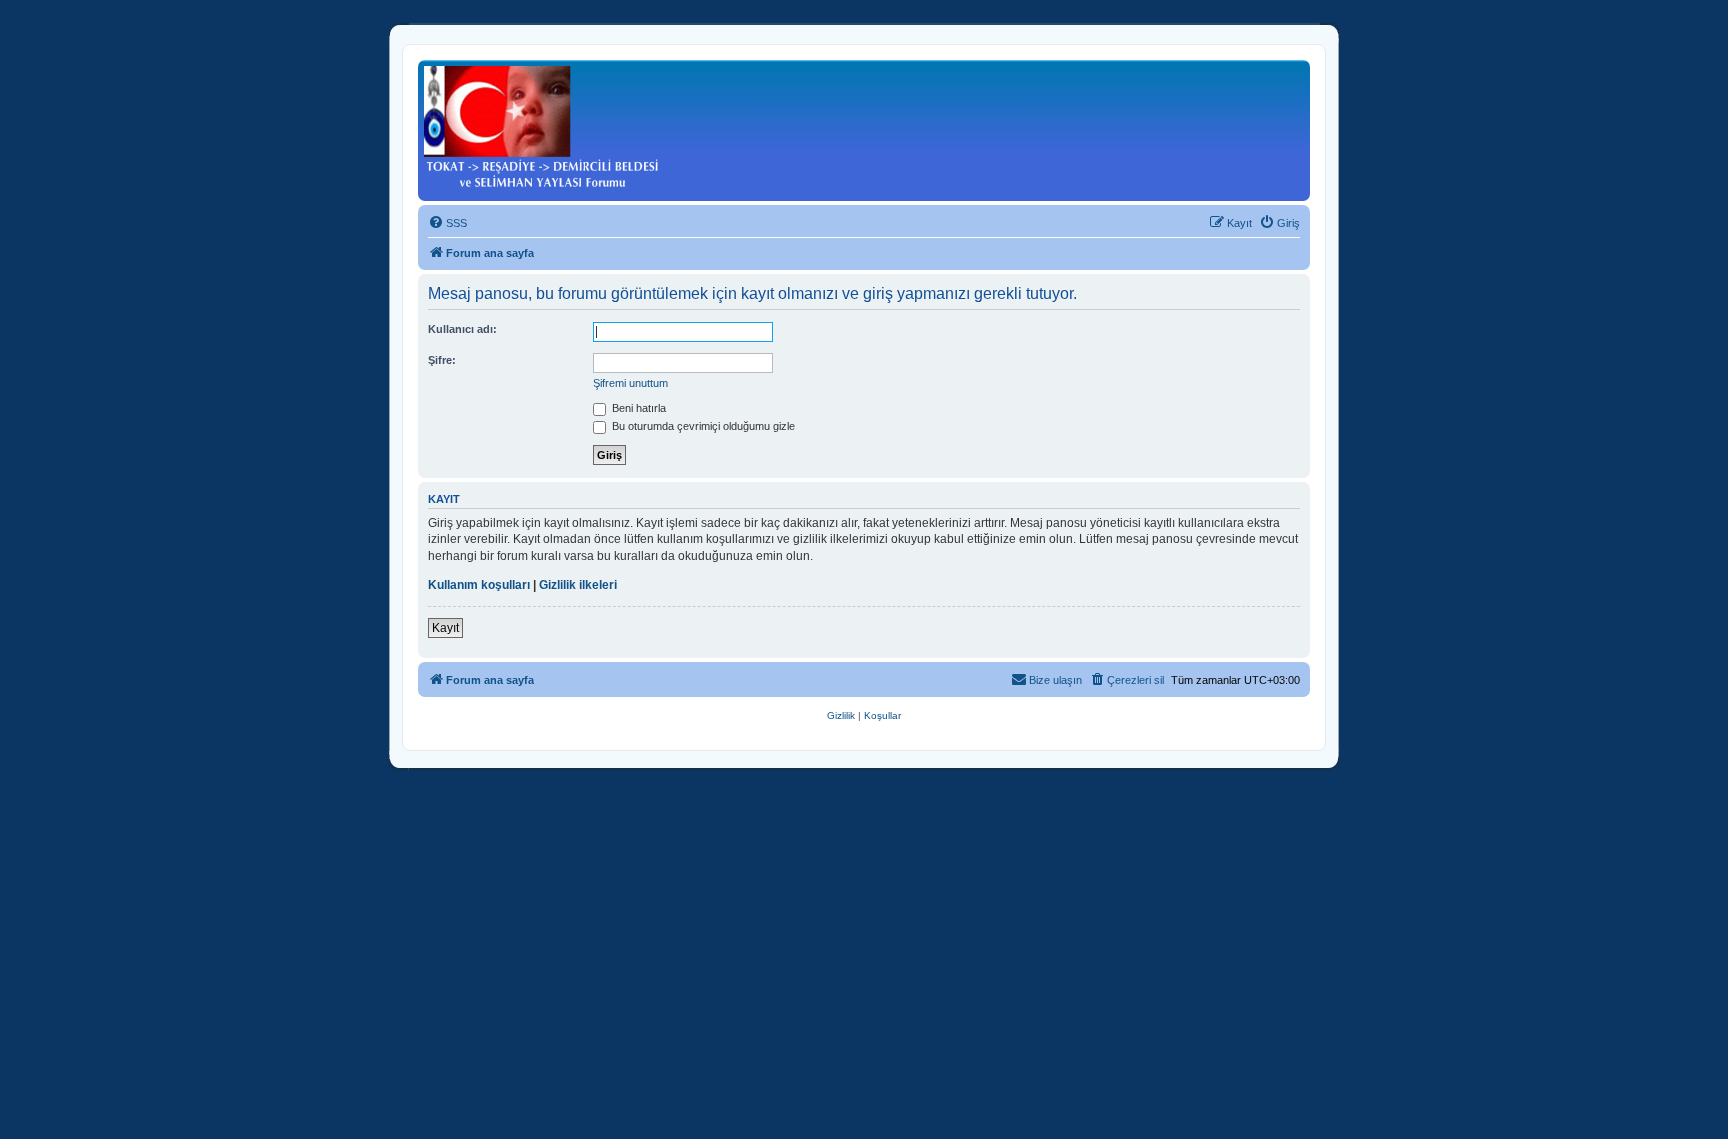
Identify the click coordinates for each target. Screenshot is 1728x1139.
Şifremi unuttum (630, 383)
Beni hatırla (637, 408)
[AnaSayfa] (542, 128)
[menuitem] (447, 223)
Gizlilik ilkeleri (578, 585)
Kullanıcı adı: (462, 329)
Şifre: (442, 360)
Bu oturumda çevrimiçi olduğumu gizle (702, 426)
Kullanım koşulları (479, 585)
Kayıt (445, 628)
